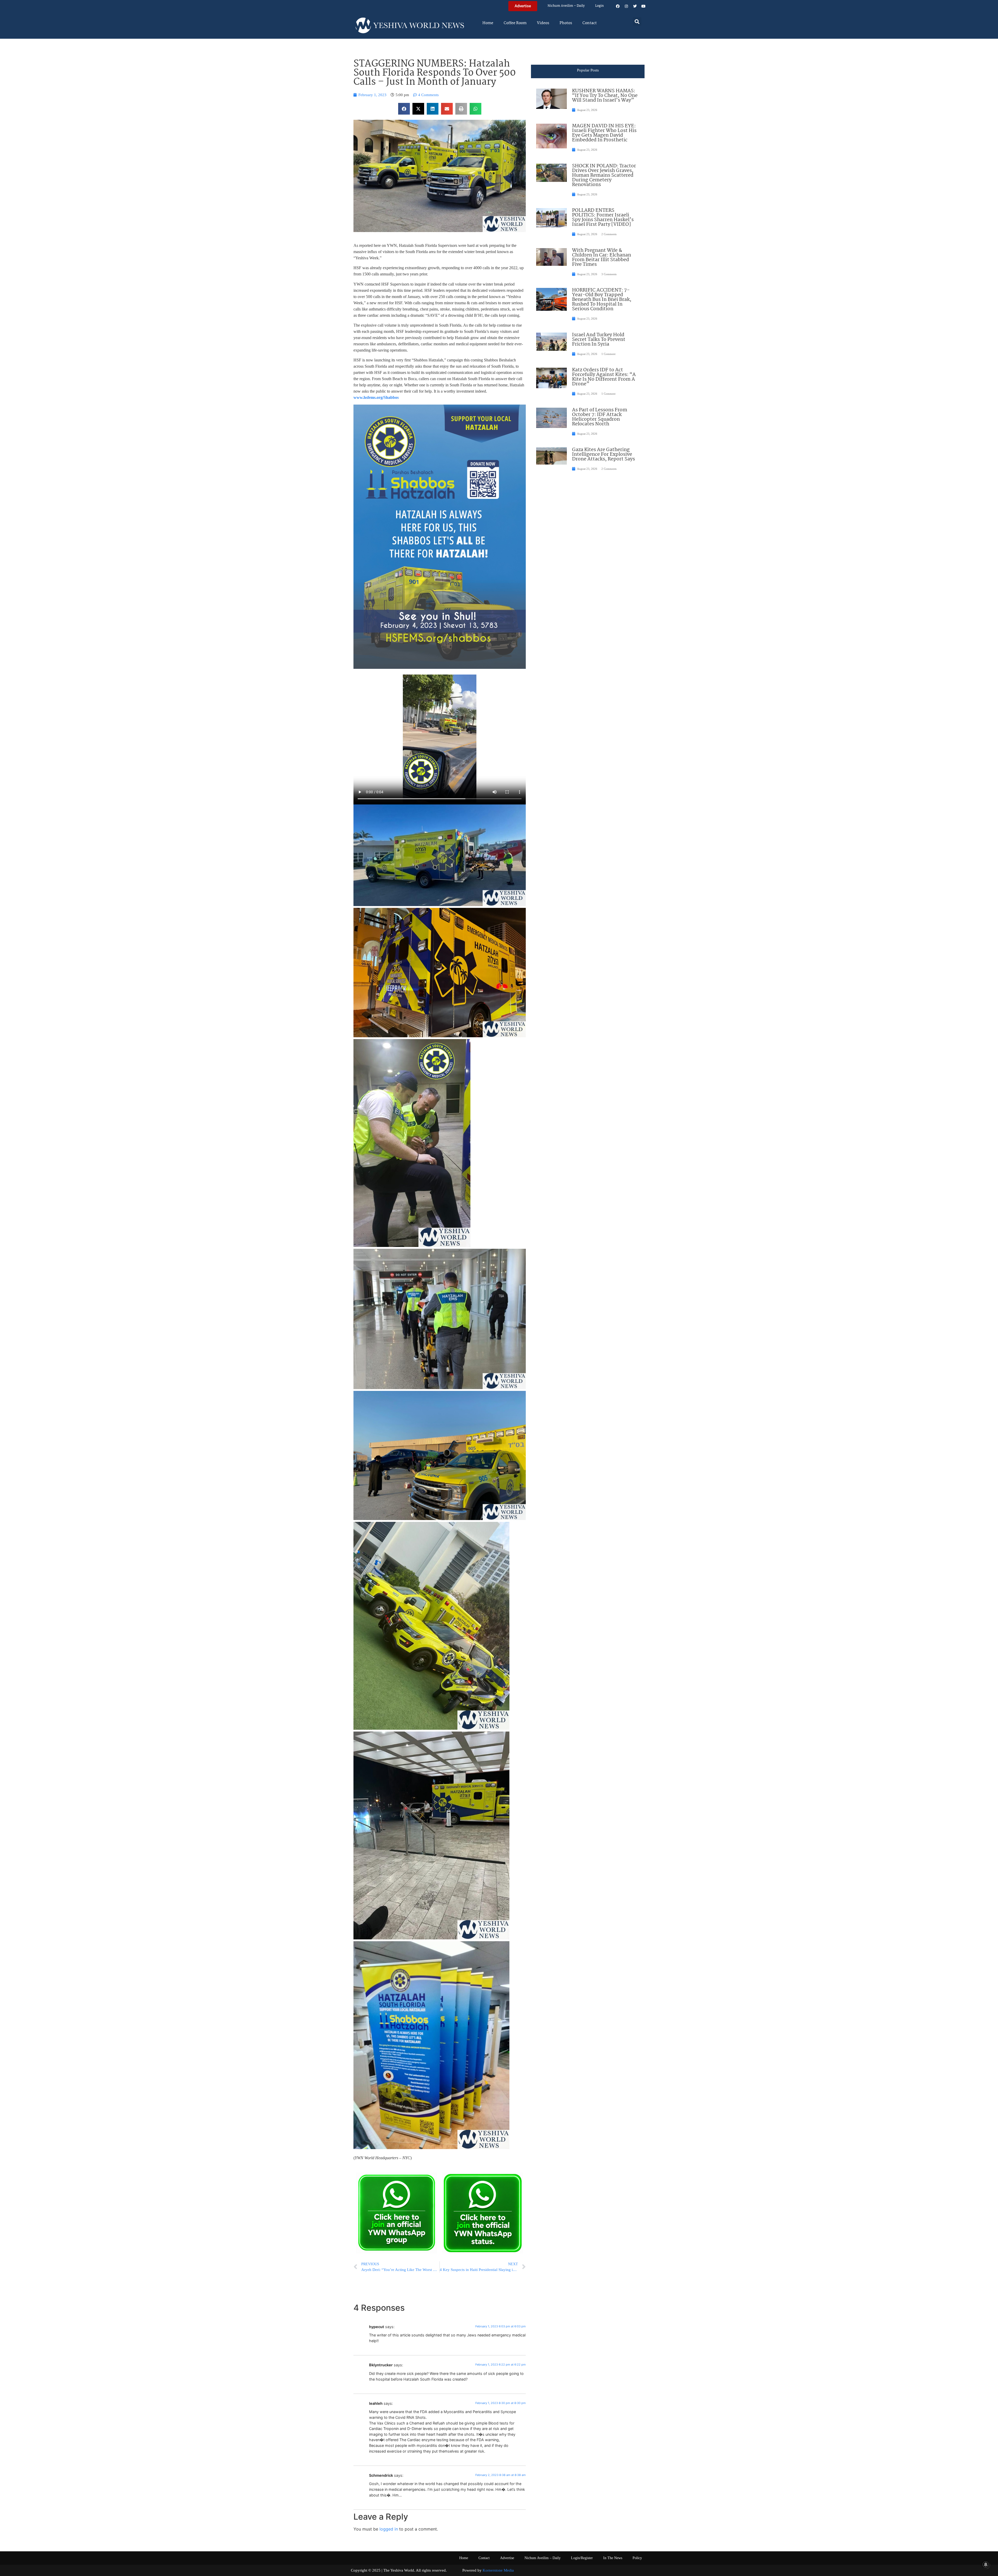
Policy (637, 2558)
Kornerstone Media (498, 2570)
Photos (566, 23)
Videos (543, 23)
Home (488, 23)
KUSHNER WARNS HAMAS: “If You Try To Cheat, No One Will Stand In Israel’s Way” (605, 96)
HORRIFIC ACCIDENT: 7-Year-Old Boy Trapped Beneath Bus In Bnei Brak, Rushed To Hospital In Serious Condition (602, 300)
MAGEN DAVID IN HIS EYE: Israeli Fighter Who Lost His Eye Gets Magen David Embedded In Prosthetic (604, 133)
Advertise (507, 2558)
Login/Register (582, 2558)
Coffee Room (515, 23)
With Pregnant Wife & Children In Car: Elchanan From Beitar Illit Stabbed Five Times (602, 257)
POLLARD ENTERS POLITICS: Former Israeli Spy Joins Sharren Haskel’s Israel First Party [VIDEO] (603, 217)
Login (599, 6)
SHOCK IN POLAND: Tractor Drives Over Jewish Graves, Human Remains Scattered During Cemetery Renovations (604, 175)
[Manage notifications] (986, 2565)
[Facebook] (618, 6)
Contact (590, 23)
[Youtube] (644, 6)
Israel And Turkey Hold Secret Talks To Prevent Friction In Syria (599, 340)
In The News (613, 2558)
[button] (637, 21)
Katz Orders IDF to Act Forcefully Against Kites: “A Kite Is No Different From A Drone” (604, 377)
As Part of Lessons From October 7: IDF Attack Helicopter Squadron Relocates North (600, 417)
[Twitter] (635, 6)
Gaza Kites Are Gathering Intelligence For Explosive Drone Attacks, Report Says (603, 454)
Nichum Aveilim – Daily (566, 6)
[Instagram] (626, 6)
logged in (389, 2529)
